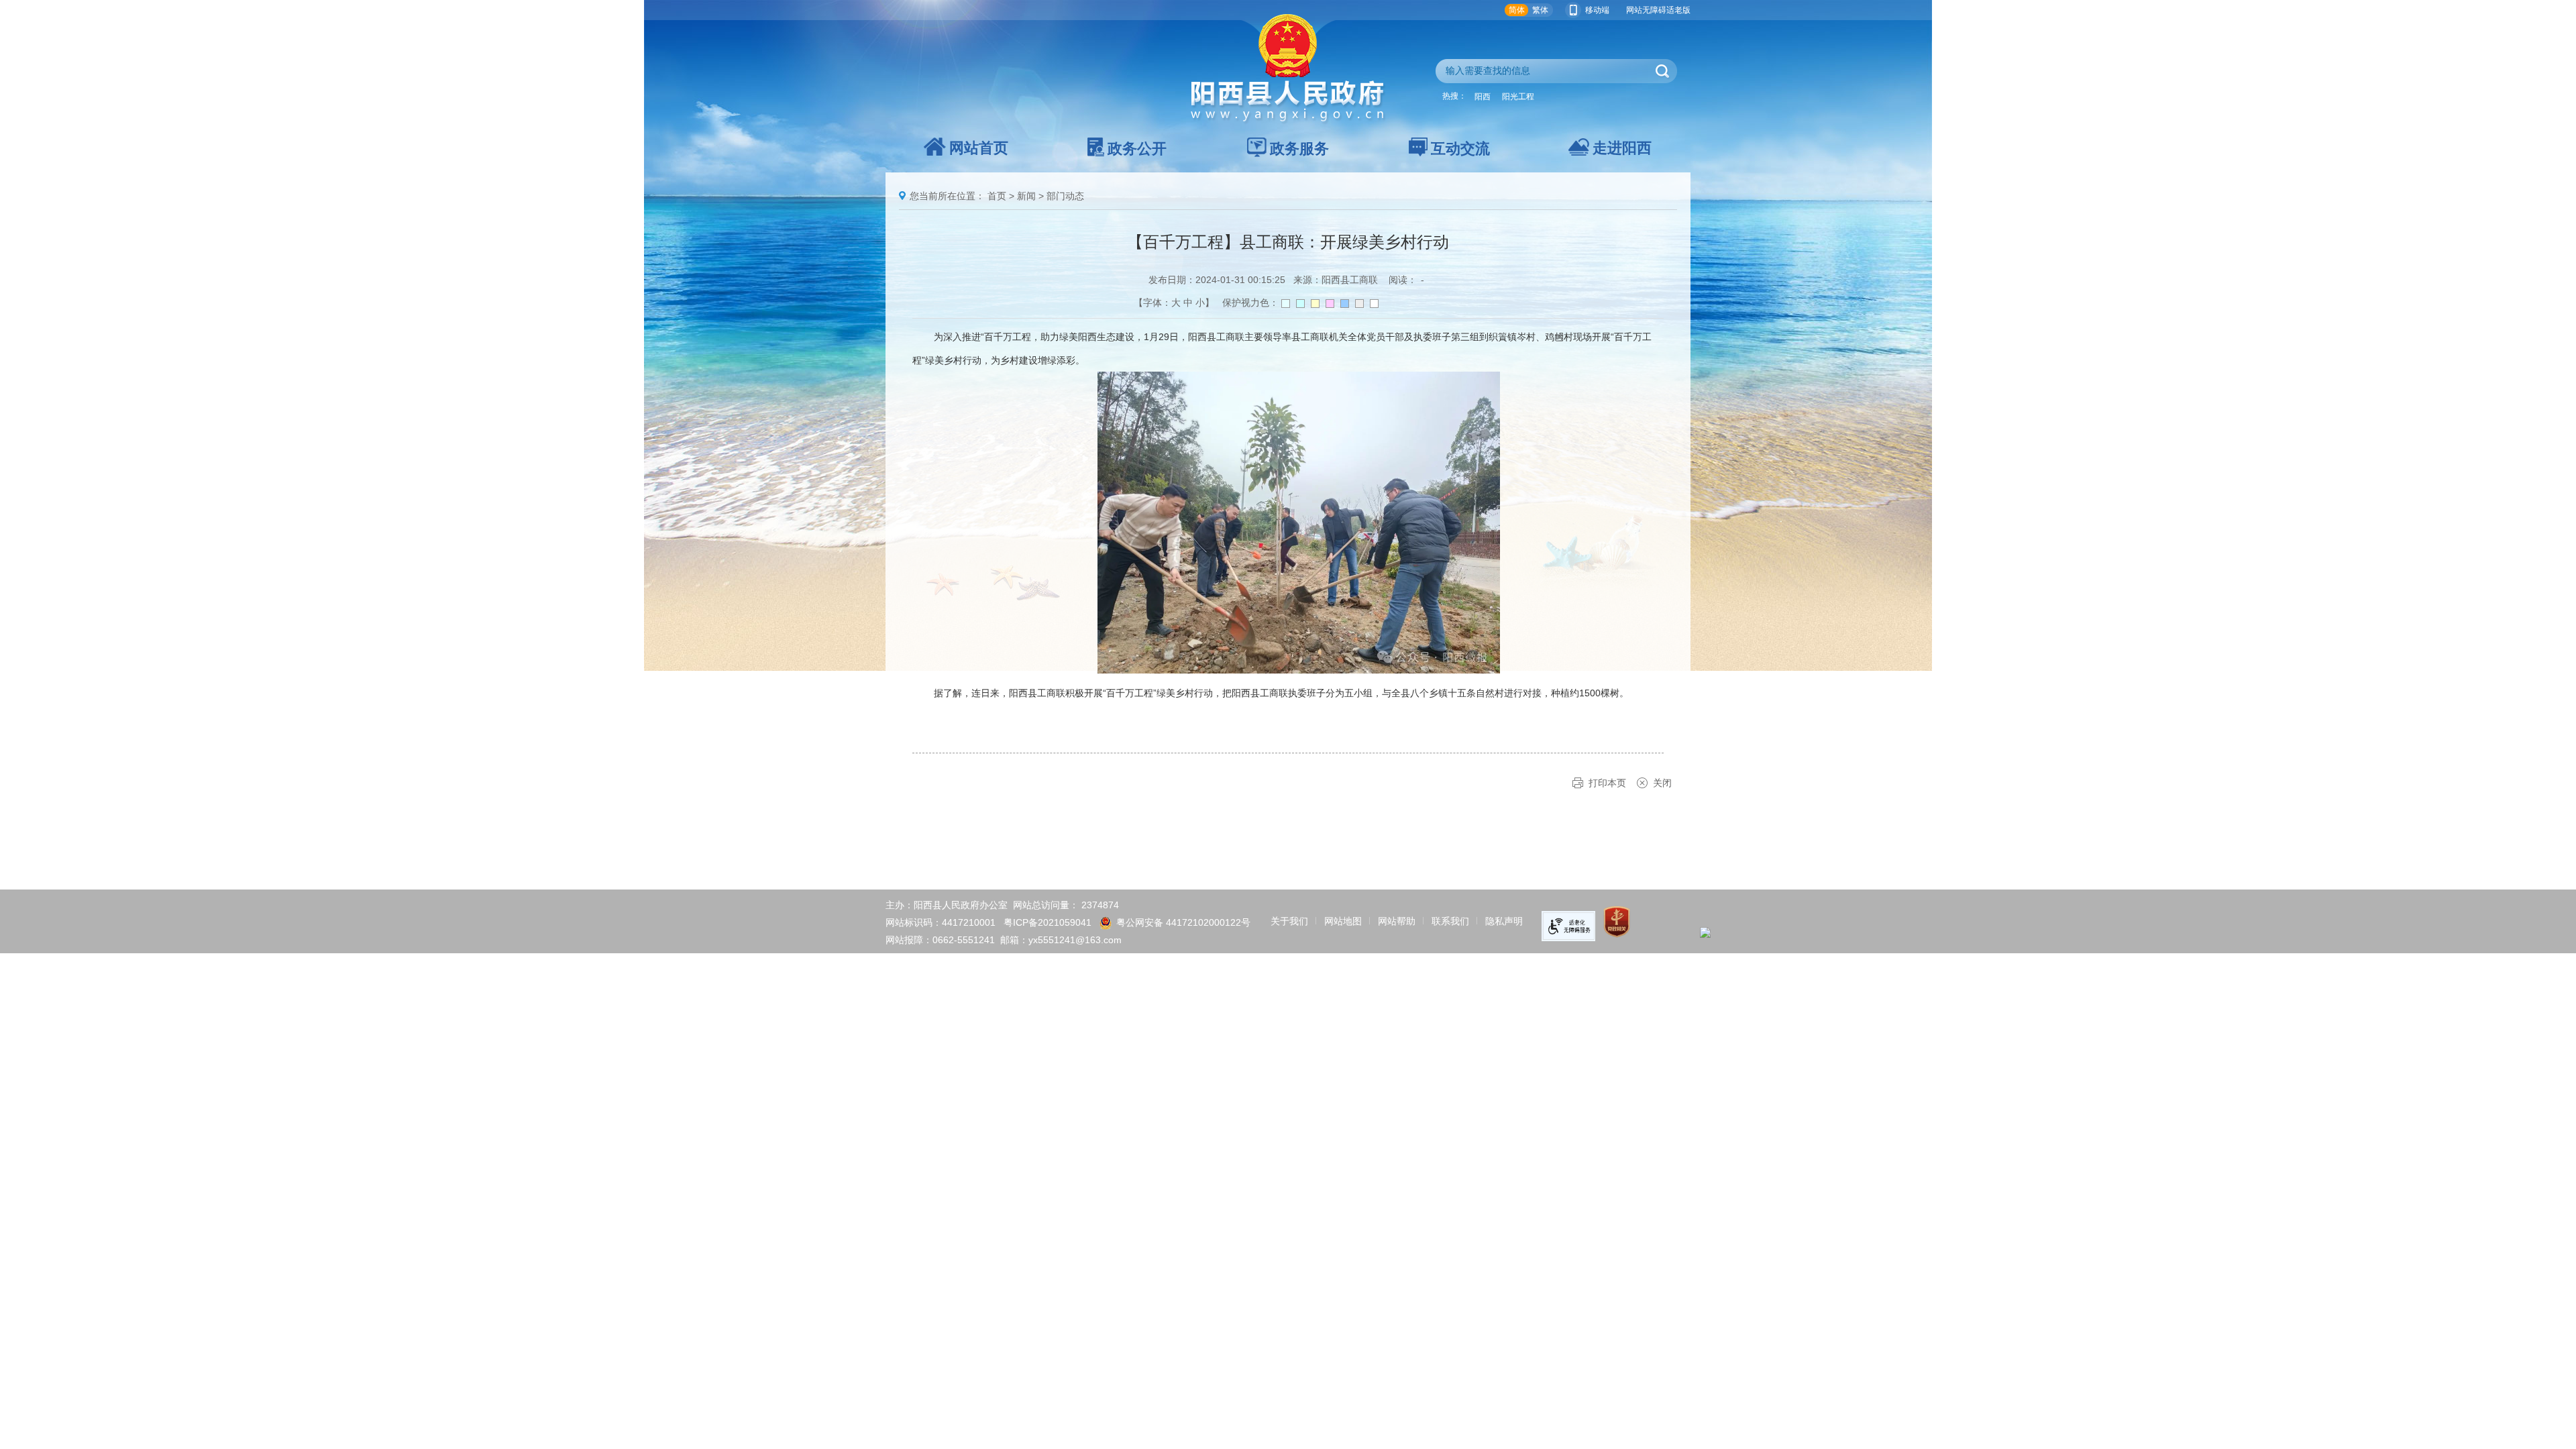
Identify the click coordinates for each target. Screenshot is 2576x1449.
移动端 (1597, 10)
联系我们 (1450, 921)
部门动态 (1065, 196)
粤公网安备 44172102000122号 (1183, 922)
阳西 (1483, 97)
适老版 (1678, 10)
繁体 (1540, 10)
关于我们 (1289, 921)
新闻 (1026, 196)
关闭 (1662, 783)
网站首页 (979, 148)
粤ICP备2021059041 (1048, 922)
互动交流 (1460, 149)
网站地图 (1343, 921)
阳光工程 (1518, 97)
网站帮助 (1397, 921)
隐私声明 (1504, 921)
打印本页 (1607, 783)
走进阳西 (1622, 148)
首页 (997, 196)
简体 (1517, 10)
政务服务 (1299, 149)
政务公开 (1137, 149)
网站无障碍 (1646, 10)
